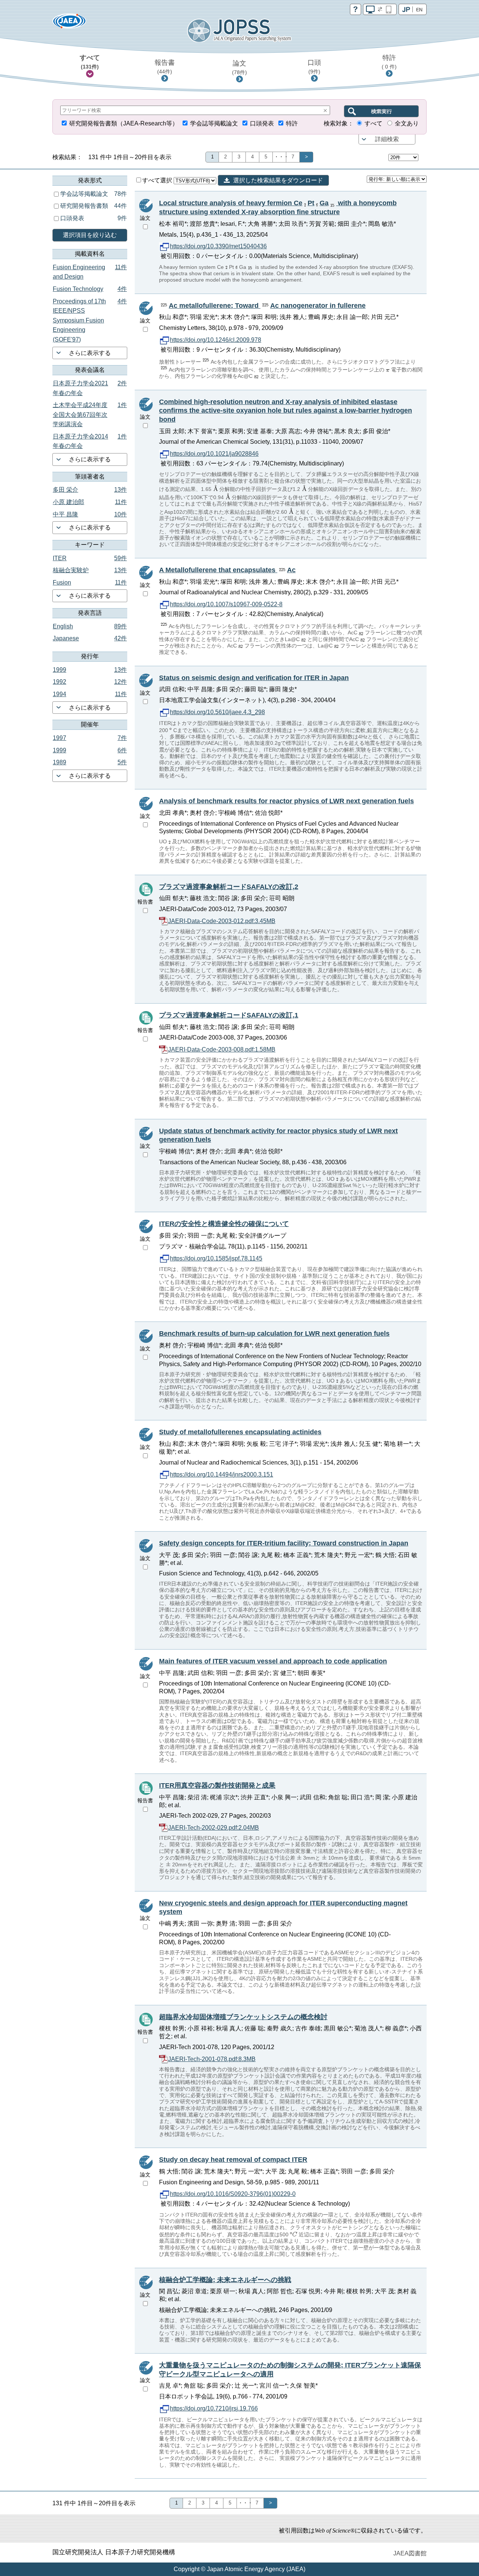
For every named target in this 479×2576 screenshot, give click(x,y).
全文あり (407, 123)
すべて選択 (158, 180)
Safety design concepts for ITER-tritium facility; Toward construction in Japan (284, 1543)
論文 (239, 67)
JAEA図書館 (410, 2553)
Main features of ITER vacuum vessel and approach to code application (273, 1661)
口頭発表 (262, 123)
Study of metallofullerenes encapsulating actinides (240, 1432)
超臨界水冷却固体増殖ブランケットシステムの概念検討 (243, 2017)
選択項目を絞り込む (90, 235)
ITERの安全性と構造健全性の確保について (224, 1224)
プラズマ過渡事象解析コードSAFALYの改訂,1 (229, 1015)
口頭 (314, 67)
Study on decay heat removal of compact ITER (233, 2160)
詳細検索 (387, 139)
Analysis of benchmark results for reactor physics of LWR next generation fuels (286, 801)
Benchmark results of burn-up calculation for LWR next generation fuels (274, 1333)
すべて (90, 62)
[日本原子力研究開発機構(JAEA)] (69, 23)
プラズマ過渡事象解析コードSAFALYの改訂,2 (229, 887)
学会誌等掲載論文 (214, 123)
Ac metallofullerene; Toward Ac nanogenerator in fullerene (267, 306)
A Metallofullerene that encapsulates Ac (227, 570)
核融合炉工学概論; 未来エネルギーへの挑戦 (225, 2280)
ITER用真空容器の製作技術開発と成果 (217, 1785)
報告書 (165, 67)
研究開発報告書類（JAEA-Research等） (124, 123)
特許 (389, 62)
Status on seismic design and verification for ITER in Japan (254, 678)
